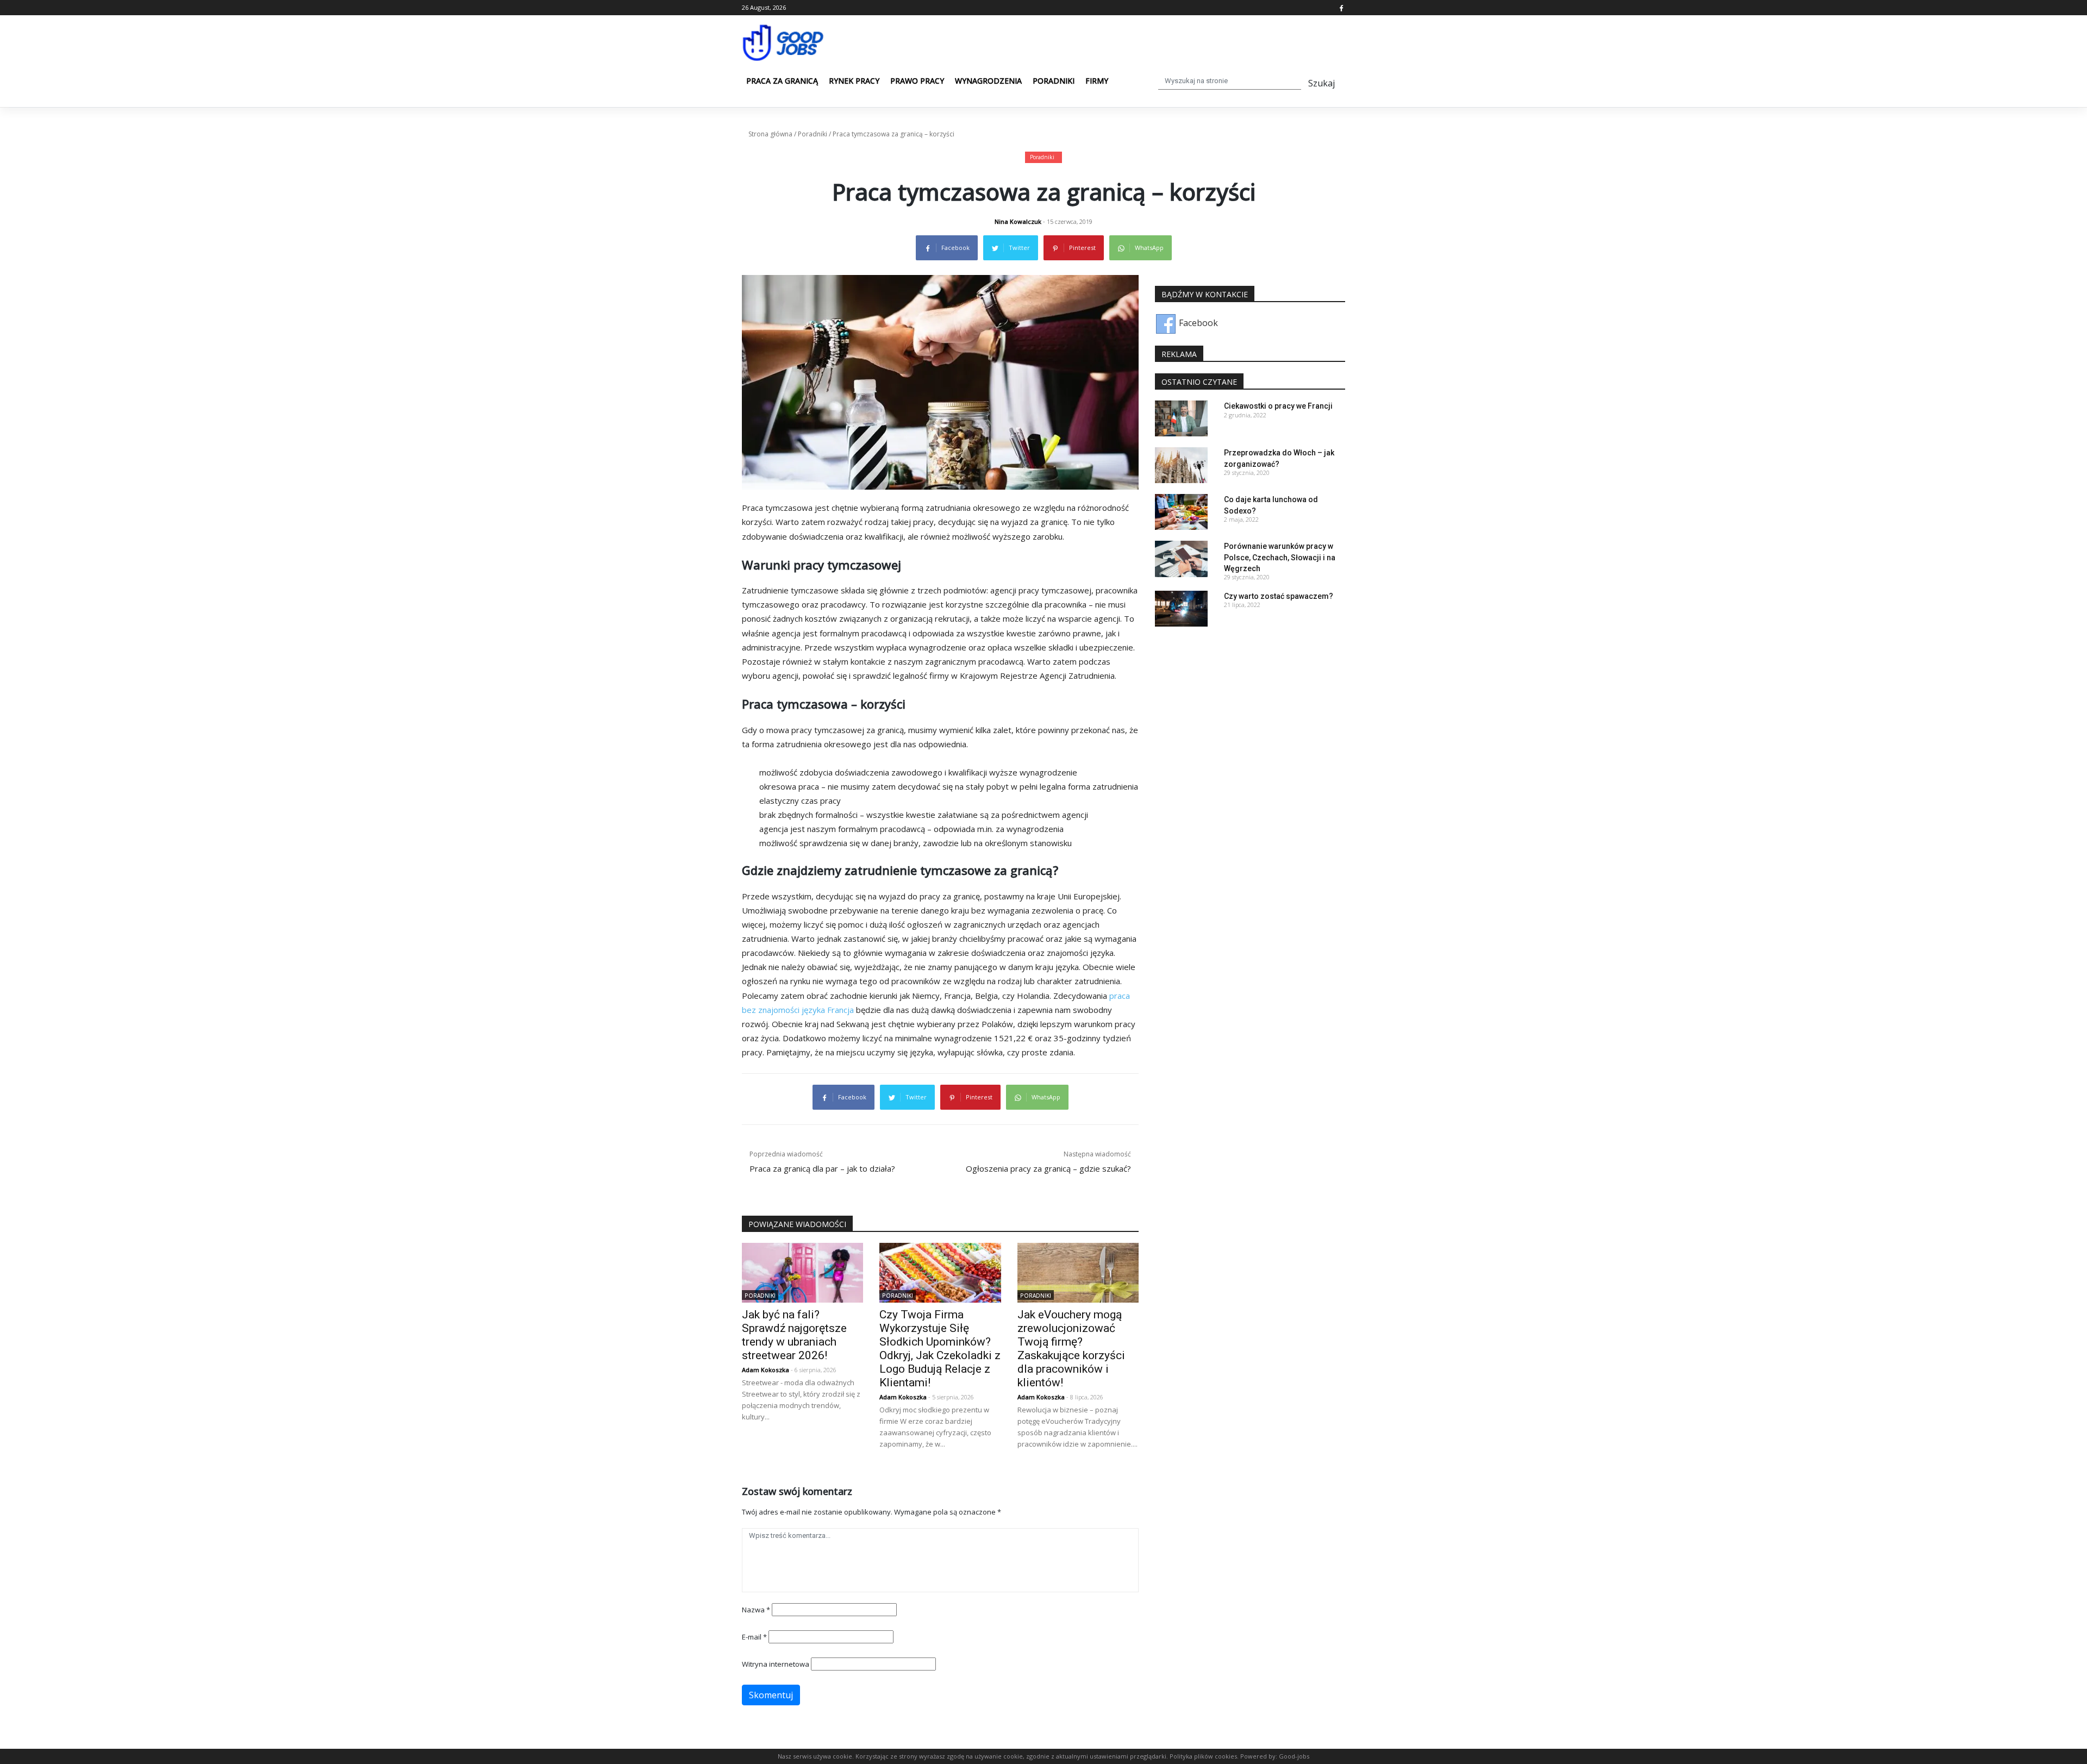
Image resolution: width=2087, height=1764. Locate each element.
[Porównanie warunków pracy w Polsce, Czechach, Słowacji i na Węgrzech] (1181, 558)
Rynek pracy (854, 81)
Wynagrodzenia (988, 81)
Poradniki (1054, 81)
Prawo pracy (917, 81)
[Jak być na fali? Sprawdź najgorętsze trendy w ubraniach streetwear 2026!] (802, 1272)
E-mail (754, 1637)
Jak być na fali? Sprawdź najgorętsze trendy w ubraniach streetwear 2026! (794, 1335)
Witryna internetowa (776, 1664)
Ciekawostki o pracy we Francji (1278, 406)
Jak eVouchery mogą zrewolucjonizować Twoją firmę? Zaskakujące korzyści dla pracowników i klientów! (1071, 1349)
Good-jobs (1294, 1756)
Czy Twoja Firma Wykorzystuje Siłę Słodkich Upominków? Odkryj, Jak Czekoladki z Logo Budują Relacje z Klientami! (940, 1349)
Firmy (1097, 81)
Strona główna (770, 134)
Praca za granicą (782, 81)
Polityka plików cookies (1203, 1756)
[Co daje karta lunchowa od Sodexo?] (1181, 511)
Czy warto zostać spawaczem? (1279, 596)
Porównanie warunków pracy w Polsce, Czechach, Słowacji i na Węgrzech (1280, 557)
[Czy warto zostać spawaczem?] (1181, 608)
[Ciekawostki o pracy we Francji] (1181, 418)
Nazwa (756, 1610)
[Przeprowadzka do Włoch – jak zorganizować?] (1181, 465)
